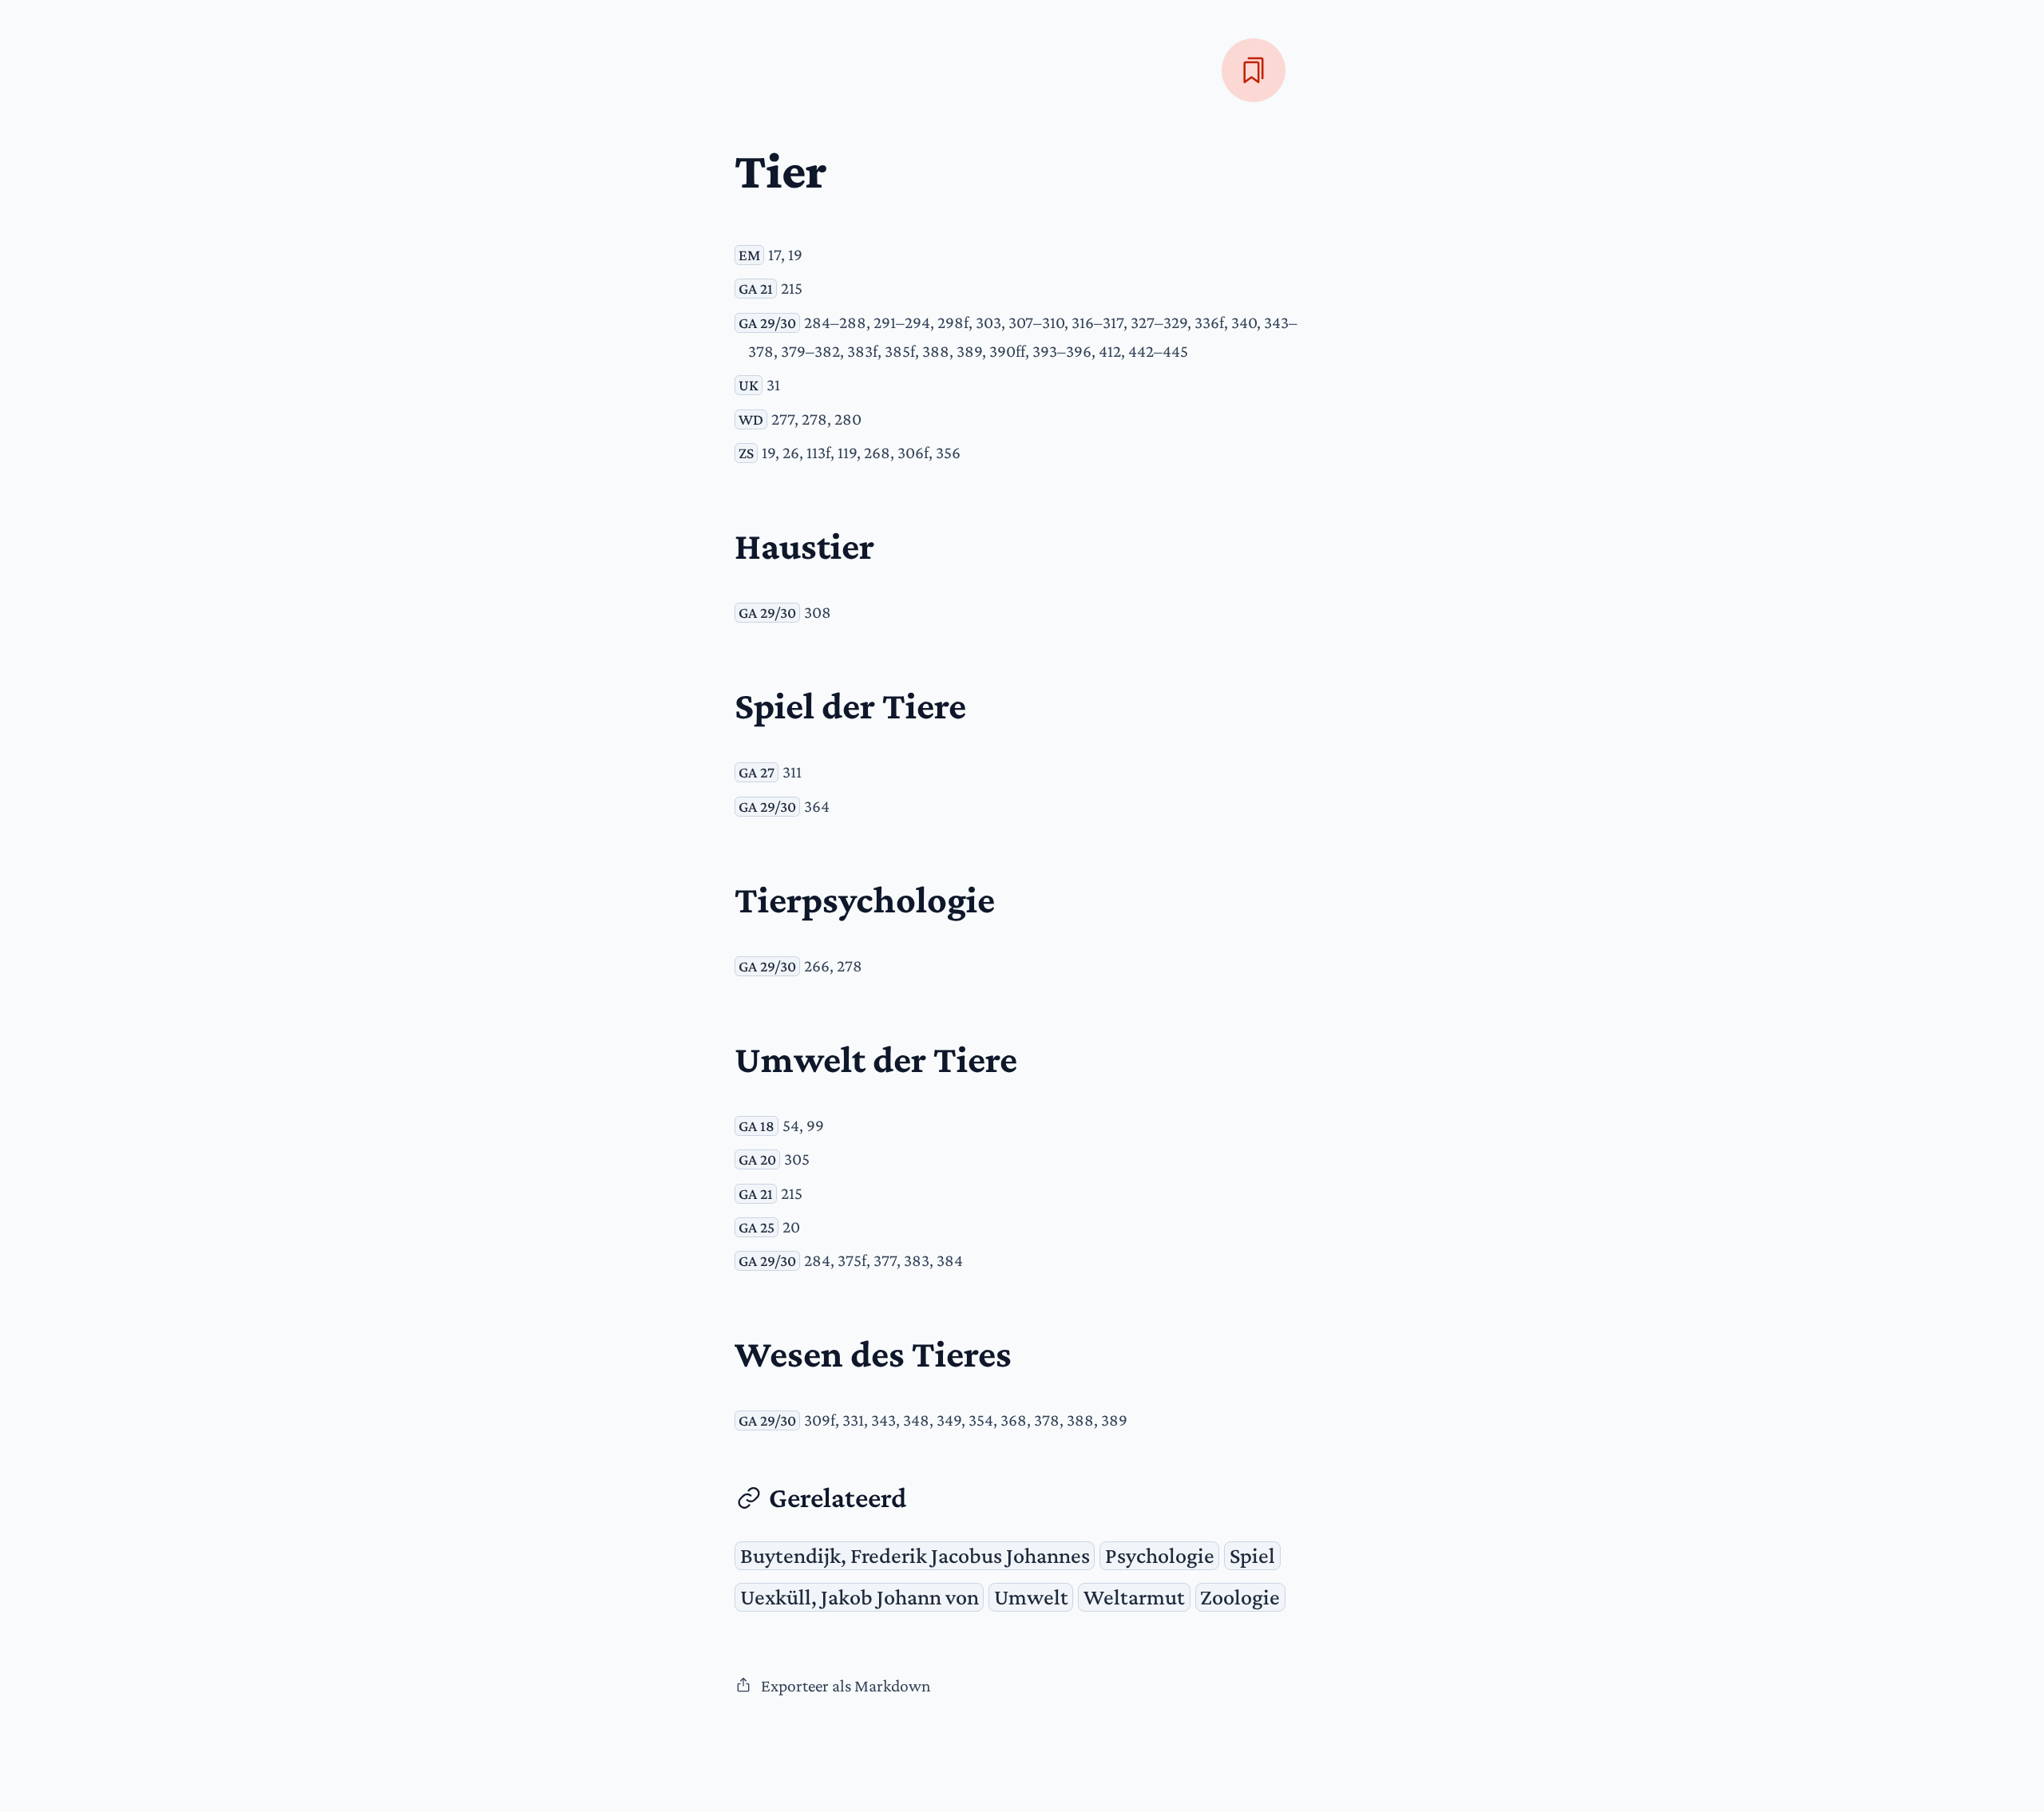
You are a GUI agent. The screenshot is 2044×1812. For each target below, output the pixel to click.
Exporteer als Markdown (846, 1686)
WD (751, 419)
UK (749, 385)
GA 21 (756, 289)
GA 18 (757, 1126)
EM (749, 255)
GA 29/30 (767, 323)
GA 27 (757, 772)
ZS (746, 453)
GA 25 (757, 1227)
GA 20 (757, 1159)
